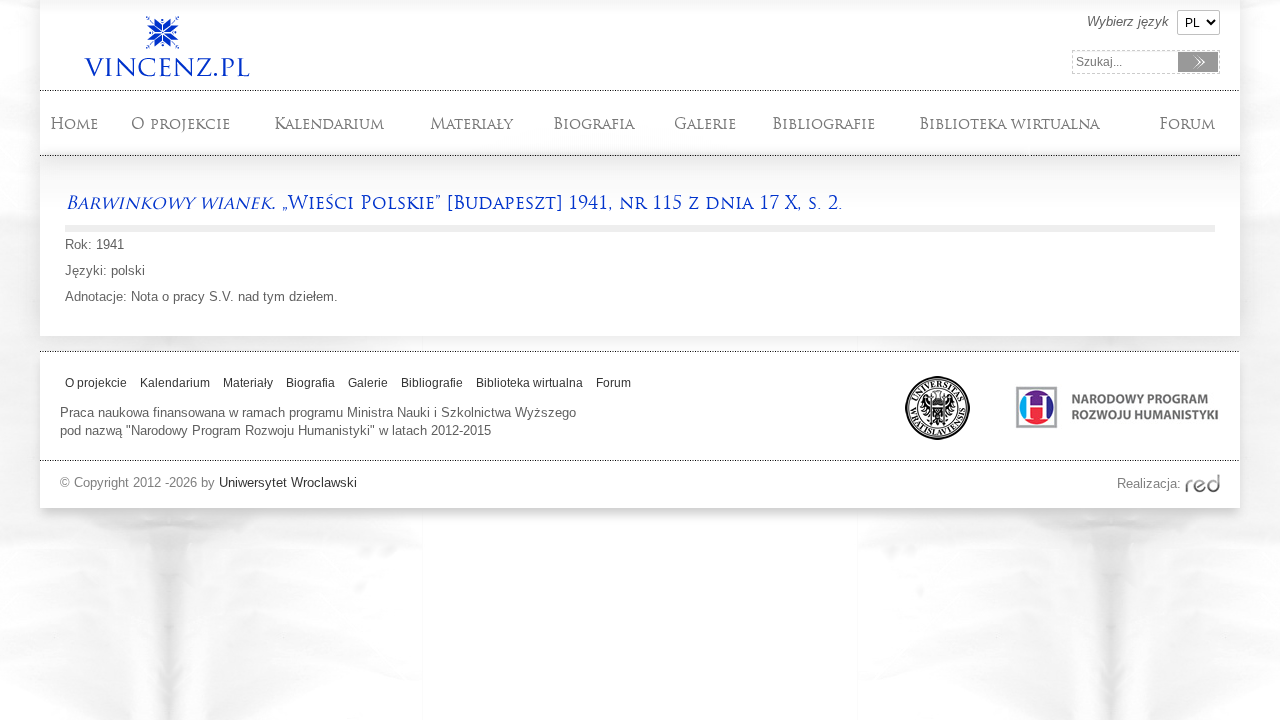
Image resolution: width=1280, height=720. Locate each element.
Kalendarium (329, 123)
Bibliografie (823, 123)
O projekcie (180, 123)
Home (74, 123)
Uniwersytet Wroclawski (288, 482)
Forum (1187, 123)
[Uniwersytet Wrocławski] (929, 435)
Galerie (705, 123)
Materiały (471, 123)
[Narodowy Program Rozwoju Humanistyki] (1097, 435)
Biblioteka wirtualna (1009, 123)
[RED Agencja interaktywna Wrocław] (1202, 483)
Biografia (593, 123)
